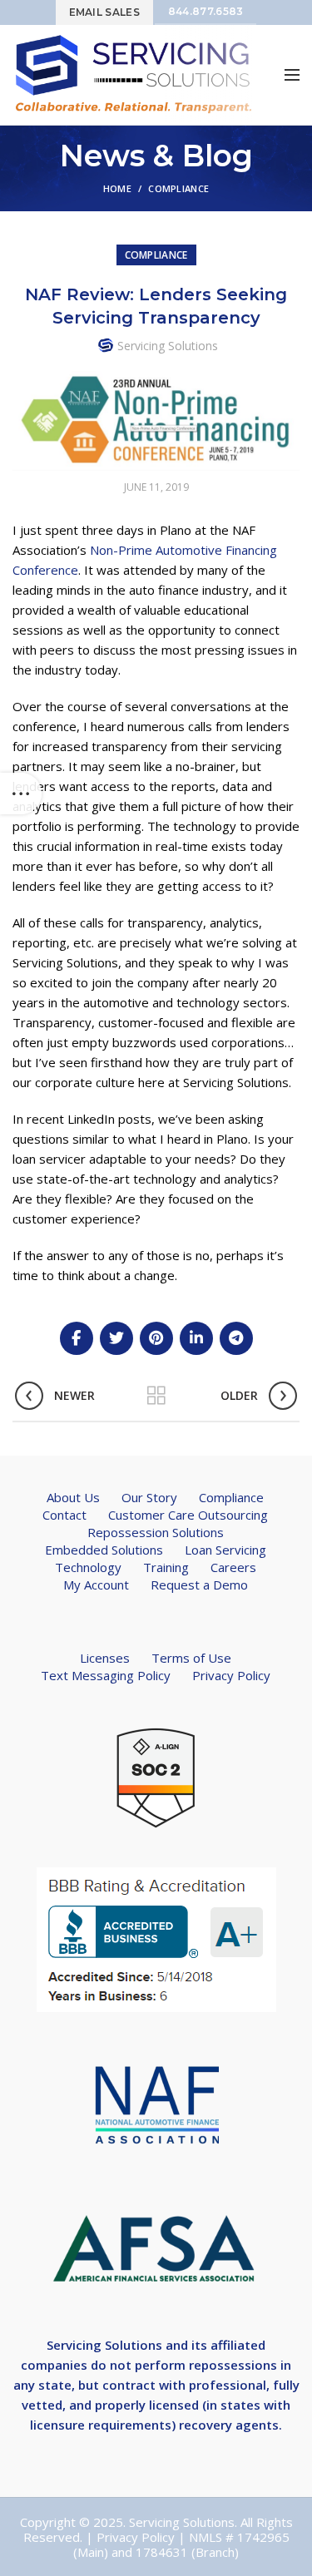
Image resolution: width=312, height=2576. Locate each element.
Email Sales (104, 12)
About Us (73, 1497)
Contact (64, 1515)
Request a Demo (199, 1585)
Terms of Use (191, 1658)
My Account (96, 1585)
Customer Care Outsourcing (188, 1515)
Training (166, 1567)
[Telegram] (236, 1338)
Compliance (178, 188)
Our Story (149, 1497)
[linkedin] (196, 1338)
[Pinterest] (156, 1338)
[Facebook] (77, 1338)
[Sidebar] (21, 794)
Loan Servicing (225, 1550)
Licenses (105, 1658)
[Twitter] (116, 1338)
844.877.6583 (206, 11)
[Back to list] (156, 1396)
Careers (233, 1567)
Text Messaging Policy (106, 1675)
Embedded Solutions (104, 1550)
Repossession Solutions (156, 1532)
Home (117, 188)
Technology (88, 1567)
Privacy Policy (231, 1675)
